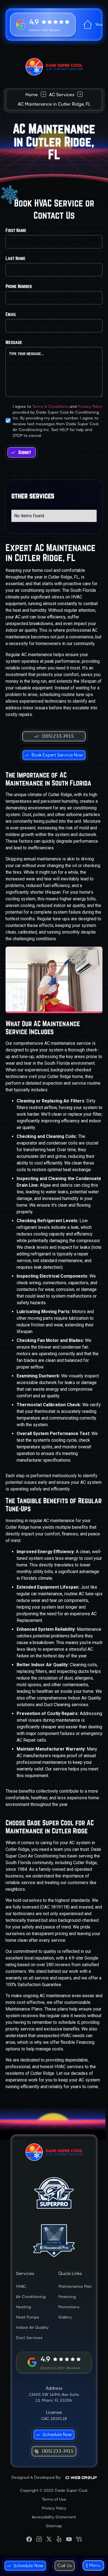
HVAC (21, 2286)
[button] (93, 2566)
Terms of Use (54, 2499)
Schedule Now (29, 2566)
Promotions (69, 2307)
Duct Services (29, 2338)
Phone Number (19, 286)
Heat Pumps (28, 2317)
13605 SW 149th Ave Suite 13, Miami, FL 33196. (54, 2397)
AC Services (62, 95)
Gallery (65, 2317)
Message (14, 342)
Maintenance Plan (75, 2286)
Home (32, 95)
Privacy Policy (90, 406)
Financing (67, 2297)
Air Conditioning (31, 2297)
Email (11, 314)
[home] (54, 67)
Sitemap (54, 2526)
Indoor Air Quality (32, 2327)
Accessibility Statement (54, 2517)
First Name (16, 230)
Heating (24, 2307)
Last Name (16, 258)
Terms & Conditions (50, 406)
